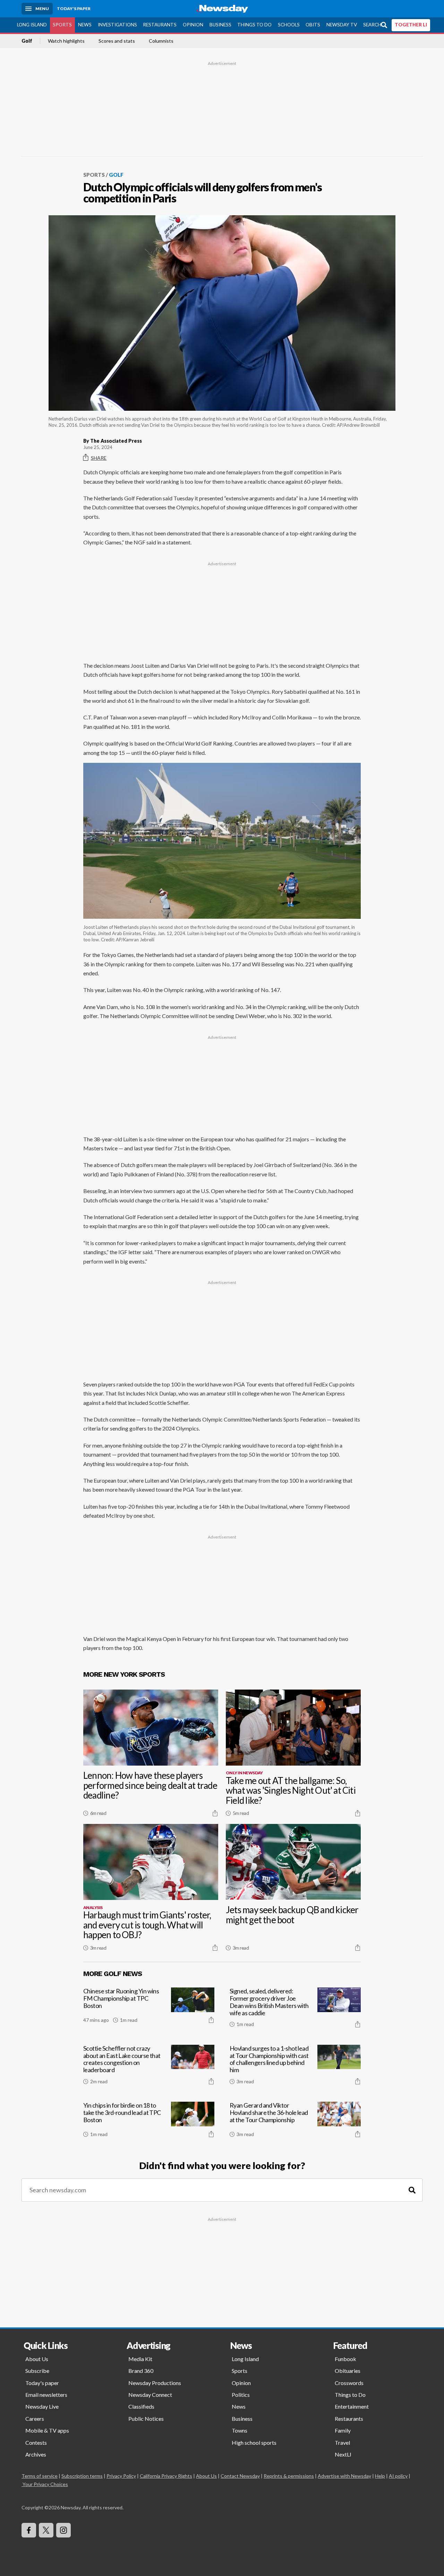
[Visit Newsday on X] (46, 2530)
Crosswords (349, 2383)
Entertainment (352, 2406)
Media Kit (140, 2359)
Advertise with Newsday (344, 2476)
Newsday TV (342, 25)
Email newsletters (46, 2395)
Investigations (117, 25)
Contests (36, 2442)
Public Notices (146, 2419)
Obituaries (348, 2371)
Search (372, 25)
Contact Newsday (240, 2476)
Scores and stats (117, 41)
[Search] (412, 2190)
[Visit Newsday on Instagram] (63, 2530)
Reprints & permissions (289, 2476)
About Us (37, 2359)
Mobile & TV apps (47, 2430)
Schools (289, 25)
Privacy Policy (121, 2476)
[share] (215, 1813)
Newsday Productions (155, 2383)
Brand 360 (141, 2371)
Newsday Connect (150, 2395)
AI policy (398, 2476)
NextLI (343, 2454)
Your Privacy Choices (45, 2484)
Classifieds (141, 2406)
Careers (35, 2419)
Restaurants (160, 25)
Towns (240, 2430)
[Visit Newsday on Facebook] (29, 2530)
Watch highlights (66, 41)
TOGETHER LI (411, 25)
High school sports (254, 2442)
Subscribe (37, 2371)
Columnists (161, 41)
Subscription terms (82, 2476)
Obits (313, 25)
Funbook (345, 2359)
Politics (241, 2395)
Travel (342, 2442)
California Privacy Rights (166, 2476)
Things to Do (254, 25)
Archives (36, 2454)
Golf (27, 41)
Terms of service (40, 2476)
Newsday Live (42, 2406)
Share (99, 458)
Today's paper (42, 2383)
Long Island (32, 25)
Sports (62, 25)
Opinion (193, 25)
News (85, 25)
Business (220, 25)
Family (343, 2430)
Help (380, 2476)
